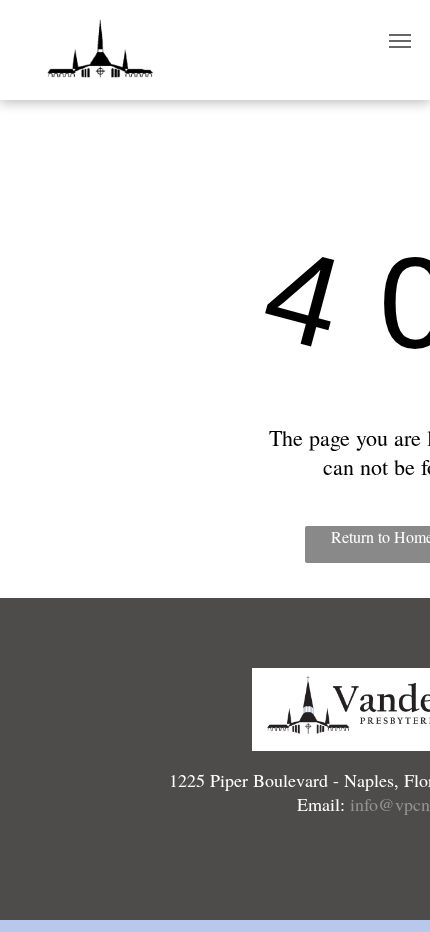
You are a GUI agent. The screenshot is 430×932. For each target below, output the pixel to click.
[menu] (400, 41)
